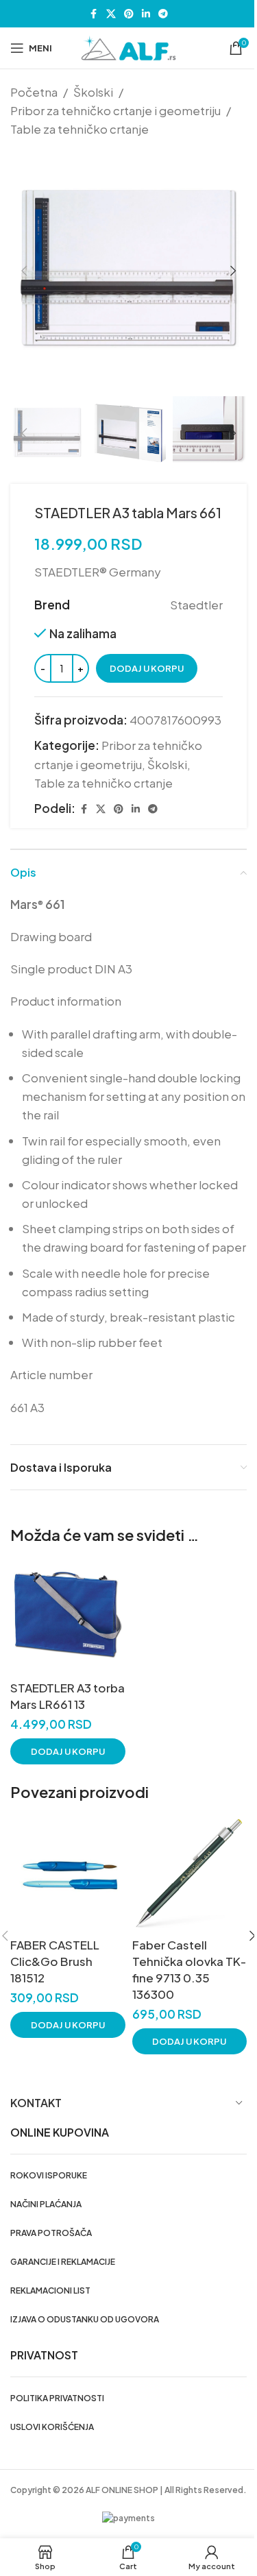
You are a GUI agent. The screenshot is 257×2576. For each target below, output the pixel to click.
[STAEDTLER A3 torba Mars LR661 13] (68, 1617)
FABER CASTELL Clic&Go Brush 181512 (55, 1961)
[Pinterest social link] (129, 14)
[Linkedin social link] (146, 14)
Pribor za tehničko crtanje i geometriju (115, 110)
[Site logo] (129, 47)
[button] (24, 271)
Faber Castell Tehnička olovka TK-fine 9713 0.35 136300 (189, 1969)
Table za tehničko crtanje (79, 129)
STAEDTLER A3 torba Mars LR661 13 (68, 1696)
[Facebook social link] (94, 14)
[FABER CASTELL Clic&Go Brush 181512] (68, 1874)
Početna (34, 92)
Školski (93, 92)
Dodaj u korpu (147, 668)
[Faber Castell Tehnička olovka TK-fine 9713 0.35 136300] (190, 1874)
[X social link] (111, 14)
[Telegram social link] (163, 14)
